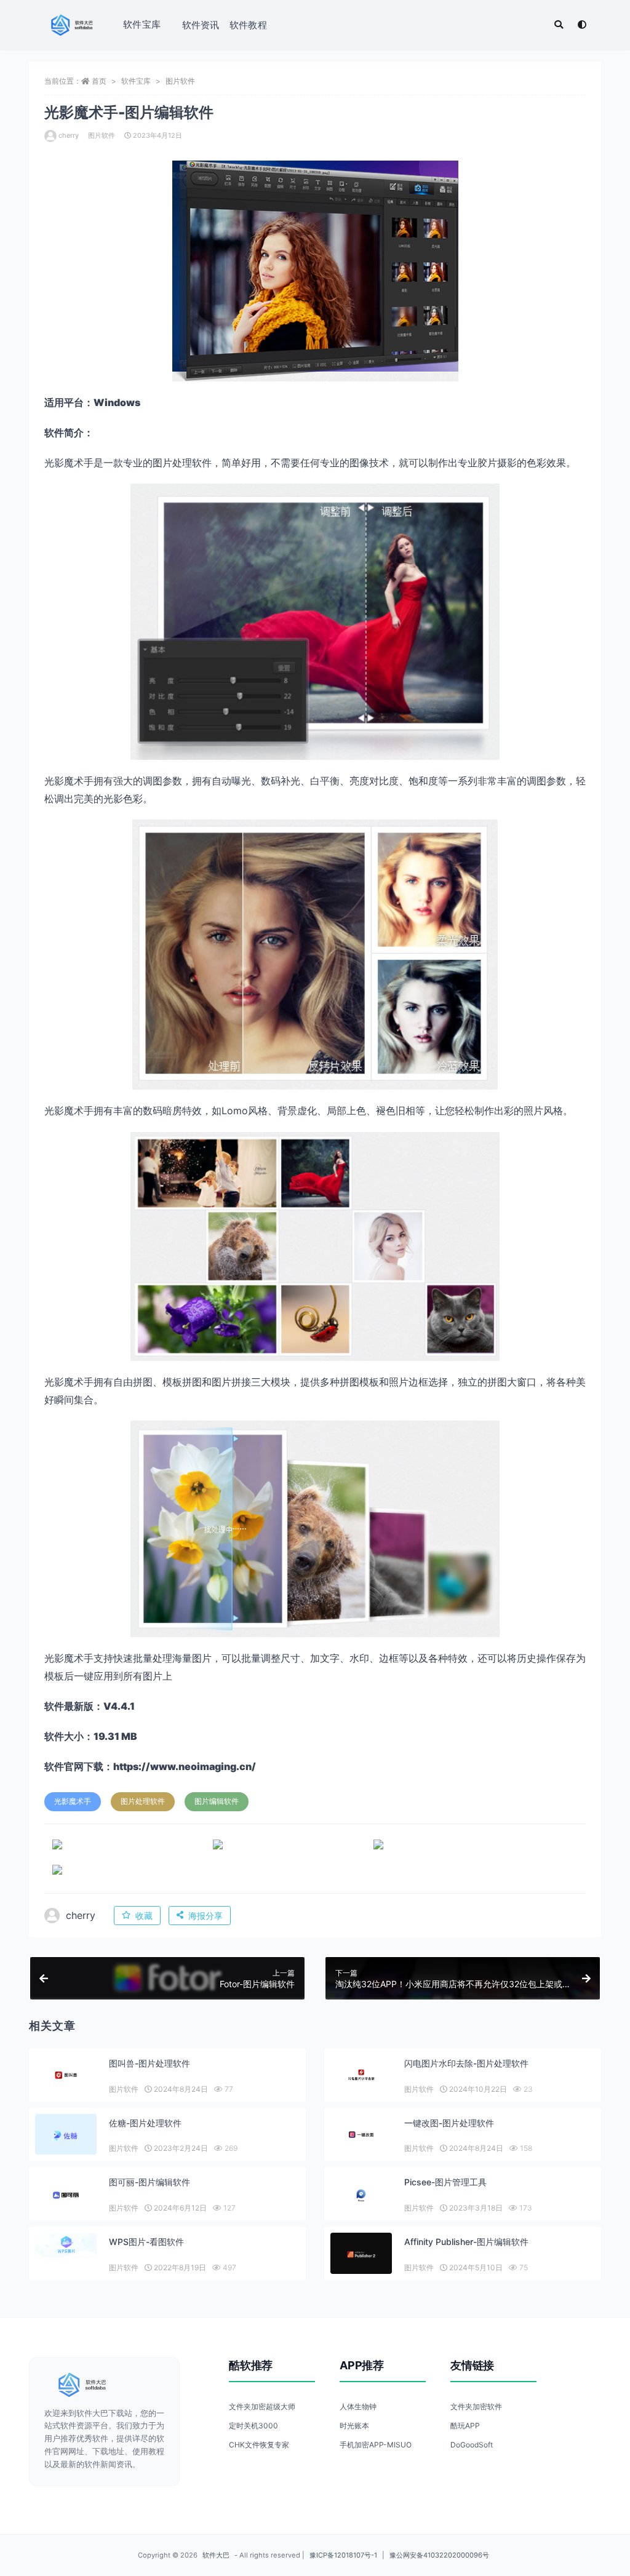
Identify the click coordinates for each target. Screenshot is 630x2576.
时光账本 (354, 2426)
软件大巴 (216, 2555)
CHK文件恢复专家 (259, 2445)
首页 (99, 81)
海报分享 (205, 1916)
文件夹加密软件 (476, 2407)
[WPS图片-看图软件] (66, 2245)
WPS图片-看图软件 (146, 2242)
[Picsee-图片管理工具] (361, 2195)
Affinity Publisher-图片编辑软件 (466, 2242)
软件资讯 (201, 25)
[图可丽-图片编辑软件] (66, 2195)
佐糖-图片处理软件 (145, 2123)
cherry (69, 135)
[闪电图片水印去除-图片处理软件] (361, 2075)
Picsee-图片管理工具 (445, 2182)
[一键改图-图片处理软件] (361, 2135)
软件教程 (248, 25)
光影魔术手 (73, 1801)
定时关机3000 (253, 2426)
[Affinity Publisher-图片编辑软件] (361, 2255)
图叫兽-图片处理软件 (150, 2063)
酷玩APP (465, 2426)
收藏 (144, 1916)
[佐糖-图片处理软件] (66, 2136)
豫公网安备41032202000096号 (439, 2555)
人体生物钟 (358, 2407)
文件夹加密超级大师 (262, 2407)
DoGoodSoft (472, 2445)
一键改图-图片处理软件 (449, 2123)
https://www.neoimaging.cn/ (185, 1766)
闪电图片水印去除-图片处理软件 (466, 2063)
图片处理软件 (143, 1801)
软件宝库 (142, 24)
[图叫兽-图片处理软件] (66, 2075)
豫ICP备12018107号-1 (343, 2555)
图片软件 (180, 81)
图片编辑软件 (217, 1801)
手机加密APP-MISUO (376, 2445)
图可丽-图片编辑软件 (150, 2182)
